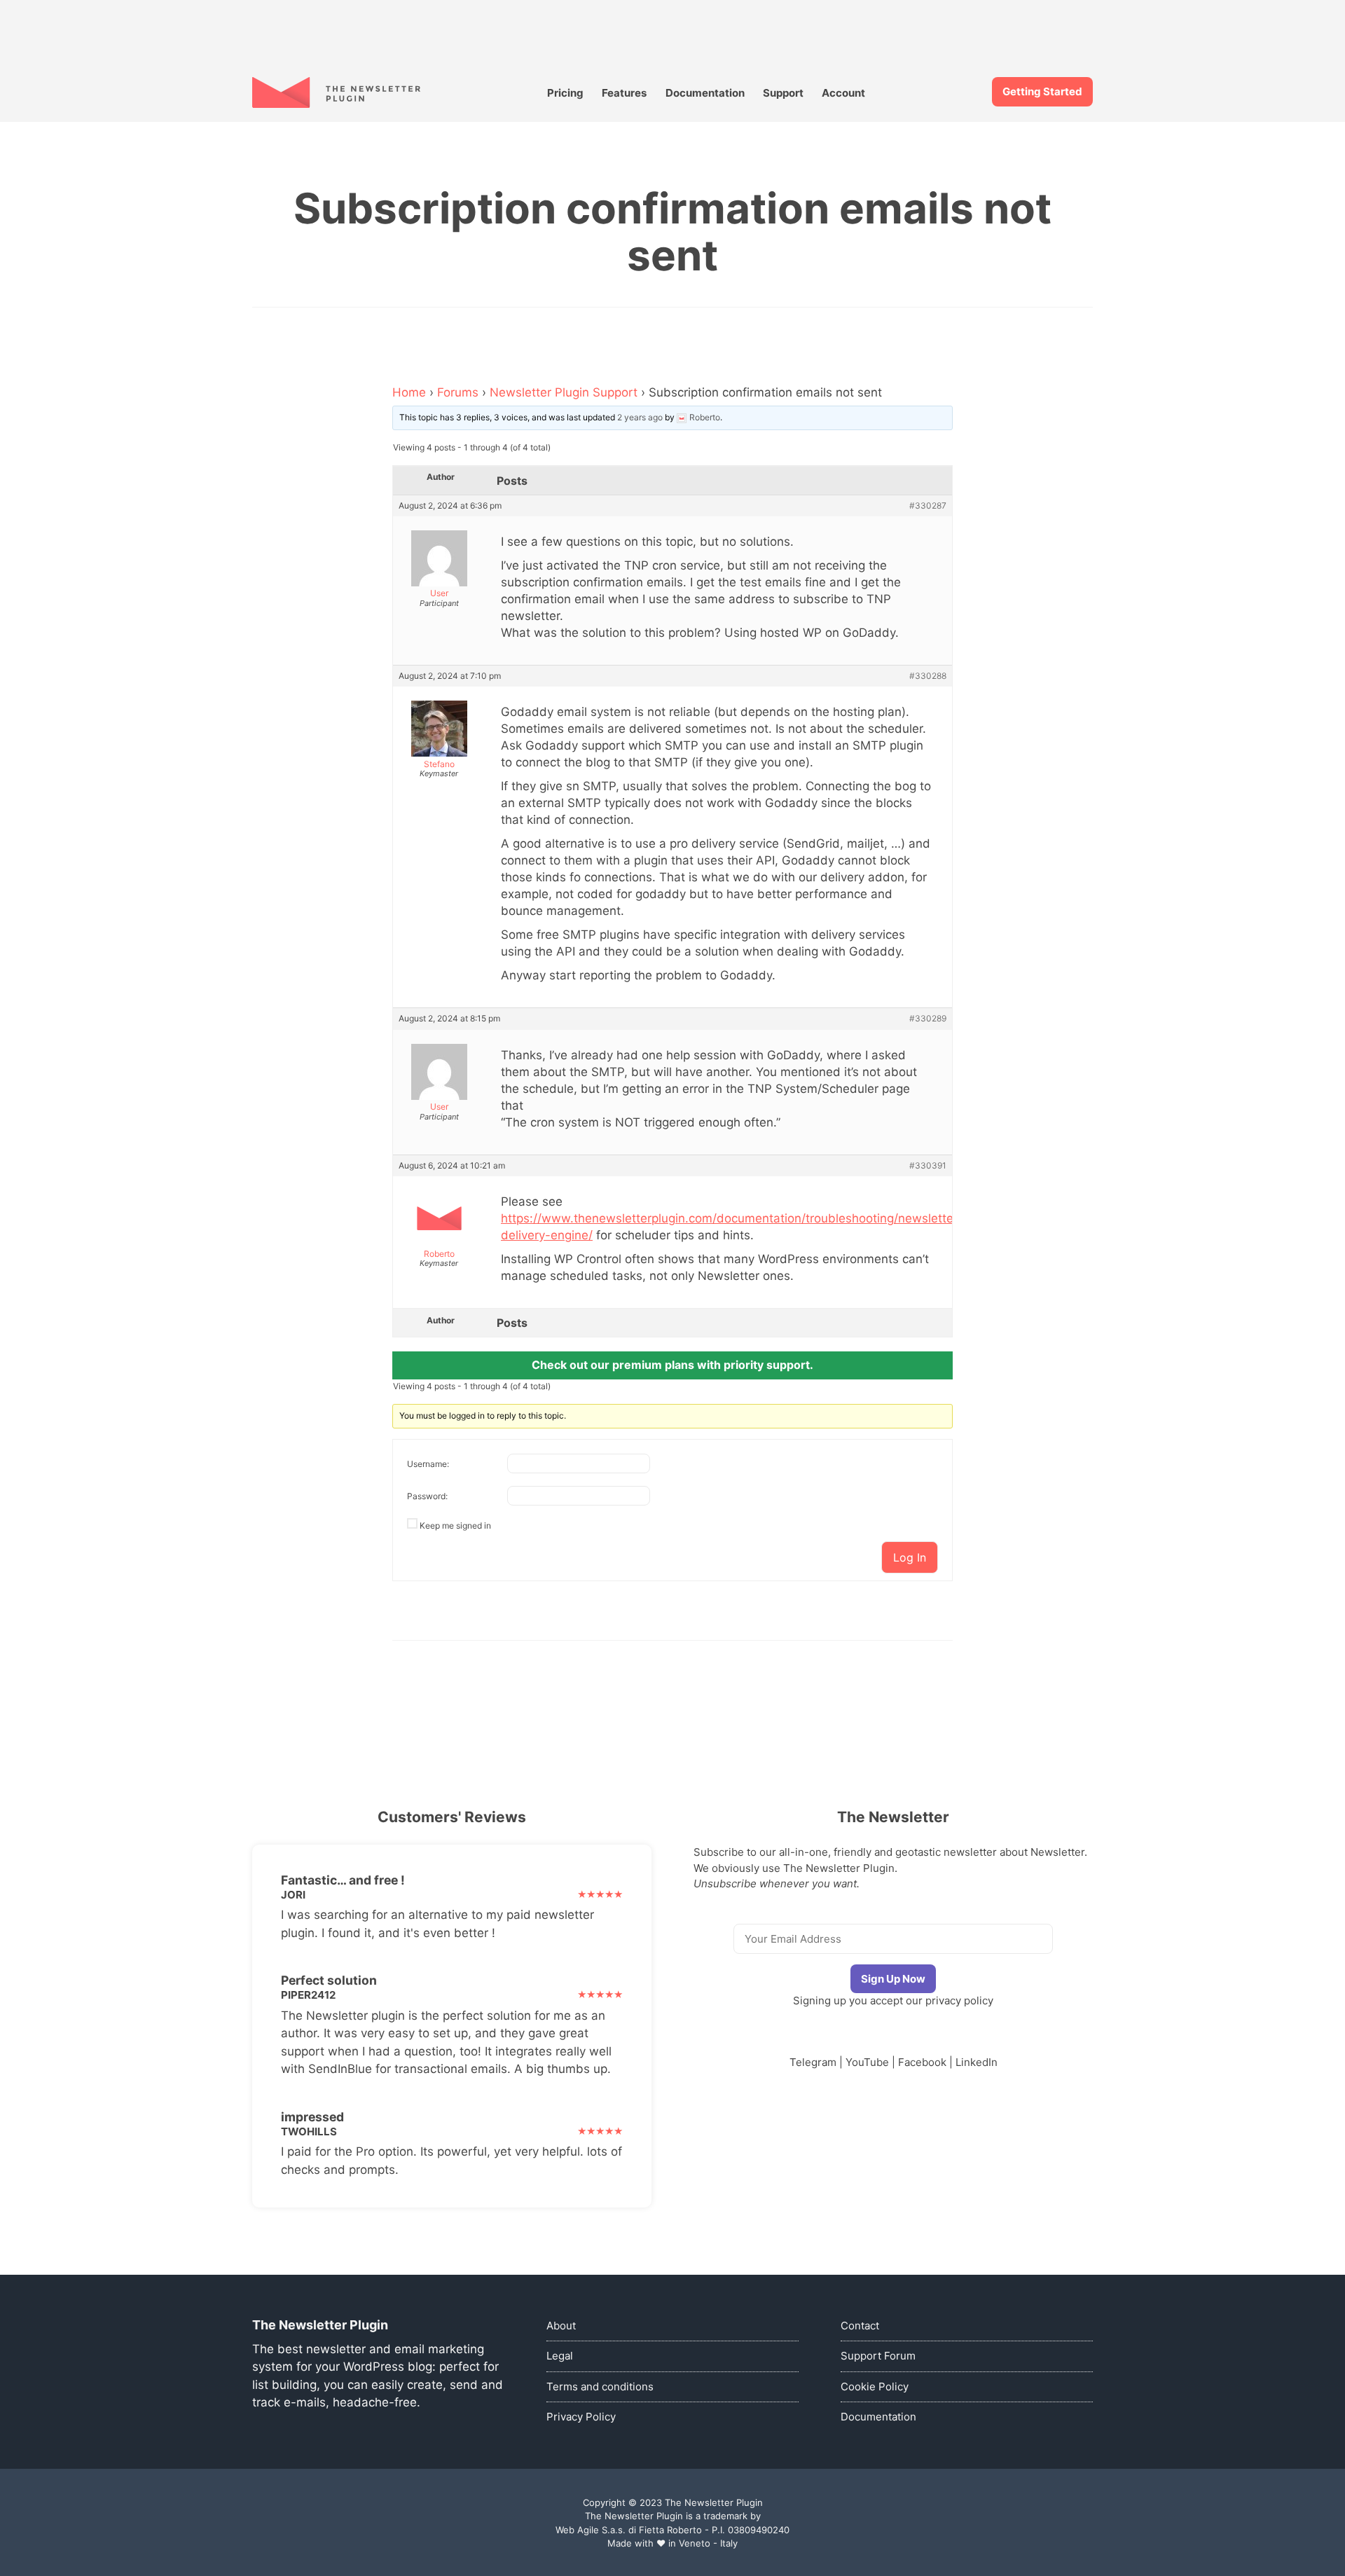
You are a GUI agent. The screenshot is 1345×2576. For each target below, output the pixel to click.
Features (624, 93)
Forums (458, 392)
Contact (860, 2326)
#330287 (928, 506)
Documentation (705, 93)
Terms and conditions (600, 2386)
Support (783, 93)
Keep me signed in (455, 1525)
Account (843, 93)
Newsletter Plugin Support (564, 392)
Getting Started (1042, 91)
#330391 (928, 1166)
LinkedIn (977, 2062)
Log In (910, 1557)
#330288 (928, 676)
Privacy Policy (581, 2417)
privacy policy (959, 2000)
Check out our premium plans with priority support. (672, 1365)
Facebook (922, 2062)
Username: (428, 1464)
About (561, 2326)
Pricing (565, 93)
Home (409, 392)
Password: (427, 1496)
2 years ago (640, 417)
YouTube (867, 2062)
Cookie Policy (875, 2386)
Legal (560, 2356)
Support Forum (878, 2356)
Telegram (813, 2062)
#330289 (928, 1019)
